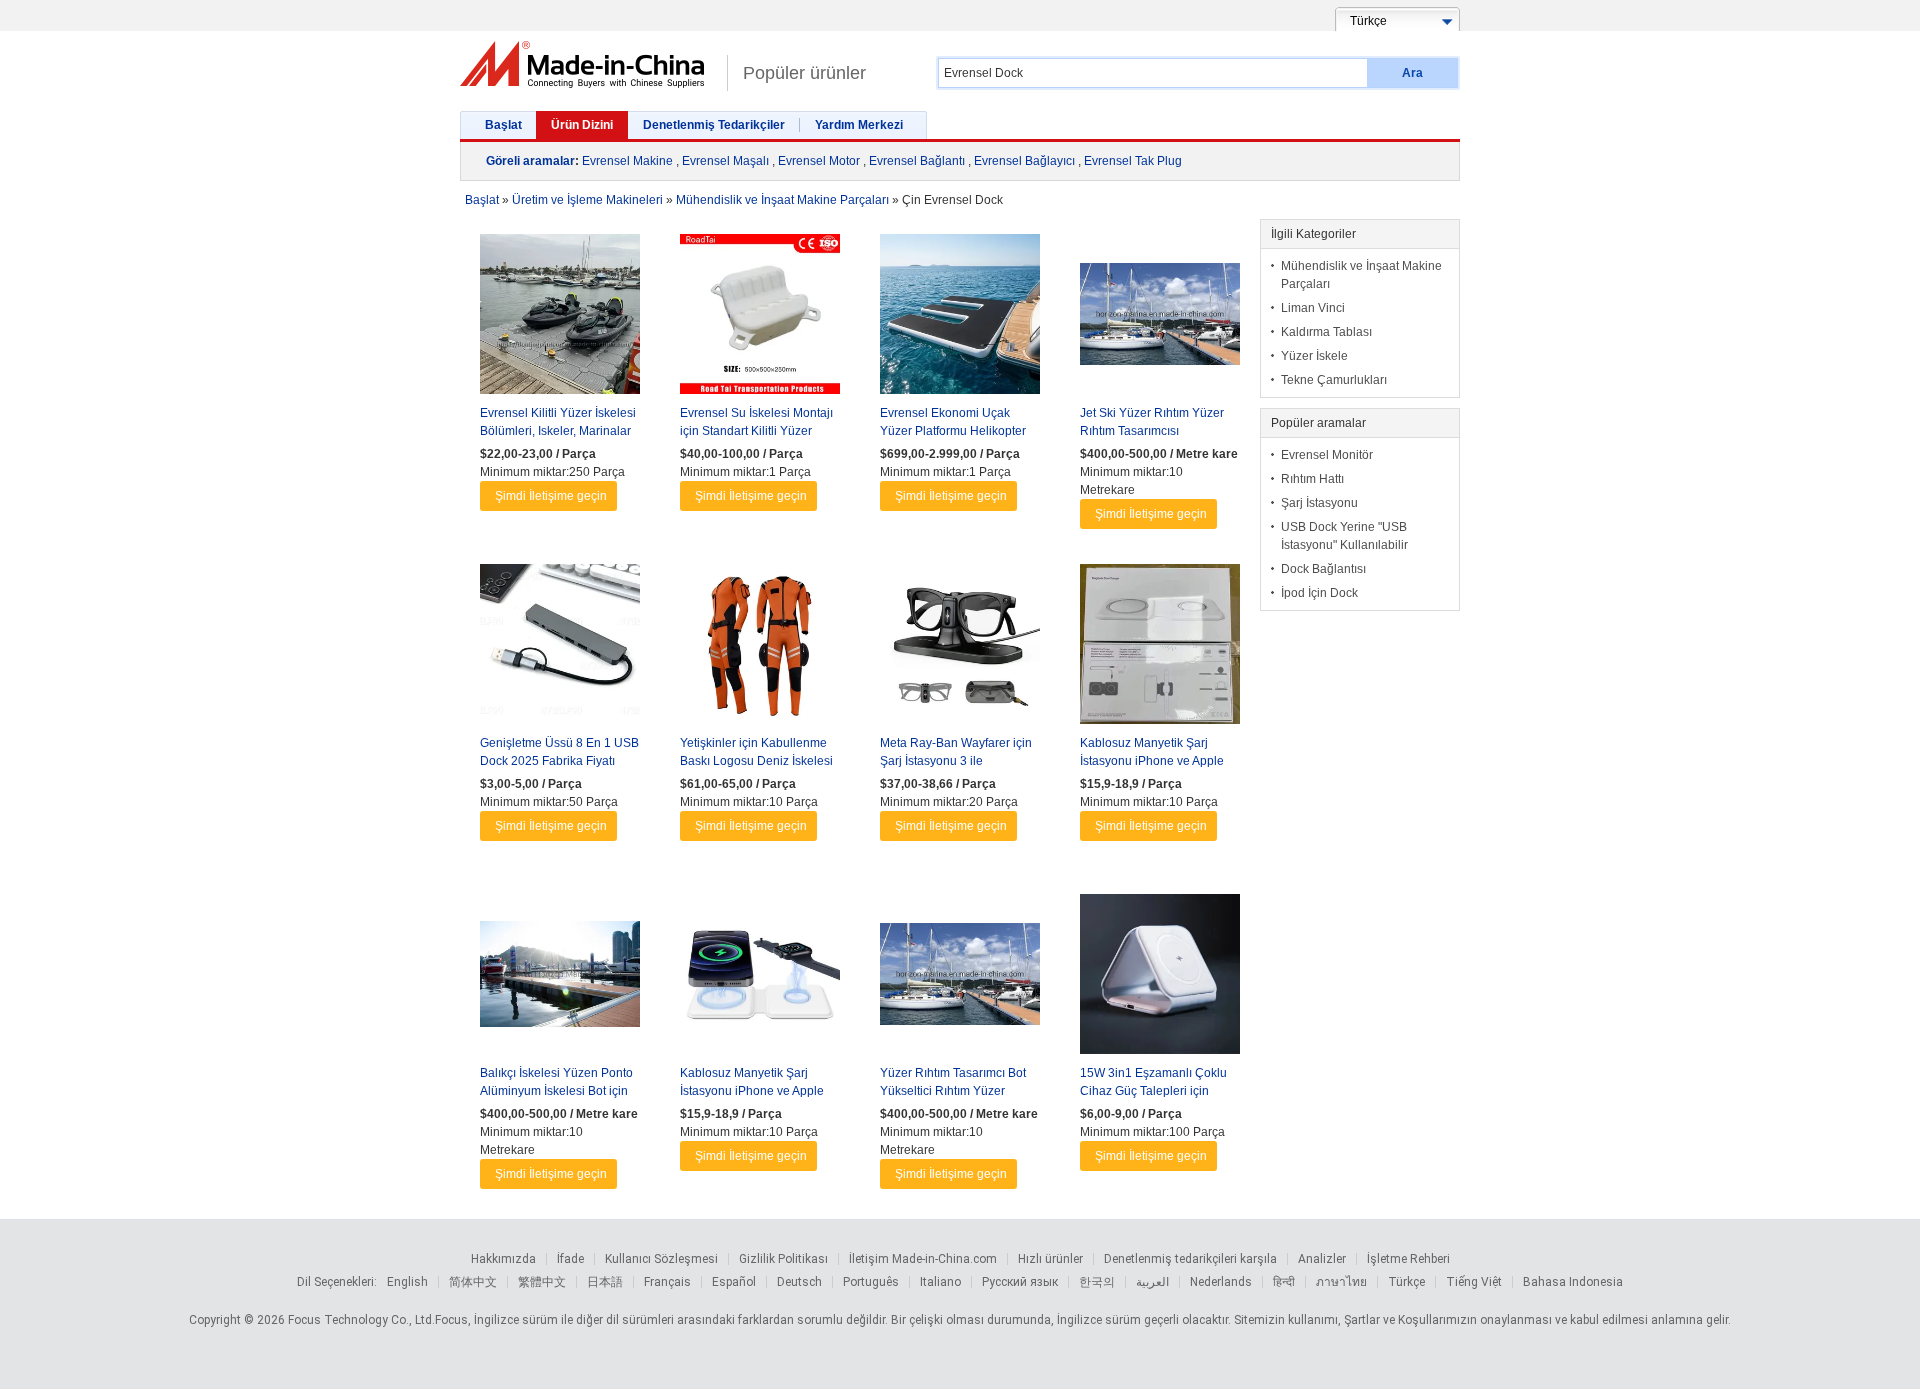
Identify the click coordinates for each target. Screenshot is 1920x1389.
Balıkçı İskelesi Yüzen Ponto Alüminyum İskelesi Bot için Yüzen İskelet (556, 1091)
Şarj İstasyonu (1319, 503)
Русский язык (1020, 1282)
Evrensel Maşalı (725, 161)
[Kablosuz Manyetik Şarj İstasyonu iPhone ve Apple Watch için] (1160, 649)
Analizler (1322, 1259)
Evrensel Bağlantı (917, 161)
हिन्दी (1284, 1282)
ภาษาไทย (1341, 1282)
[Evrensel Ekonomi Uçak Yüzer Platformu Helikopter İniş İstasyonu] (960, 319)
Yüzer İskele (1314, 356)
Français (667, 1282)
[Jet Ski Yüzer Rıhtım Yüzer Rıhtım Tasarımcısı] (1160, 319)
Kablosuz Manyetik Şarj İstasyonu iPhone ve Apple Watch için (1152, 761)
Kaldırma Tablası (1326, 332)
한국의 (1097, 1282)
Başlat (503, 125)
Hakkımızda (503, 1259)
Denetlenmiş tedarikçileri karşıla (1190, 1259)
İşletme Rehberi (1408, 1259)
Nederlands (1221, 1282)
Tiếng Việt (1474, 1282)
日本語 (605, 1282)
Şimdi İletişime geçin (551, 496)
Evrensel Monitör (1327, 455)
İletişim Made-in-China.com (923, 1259)
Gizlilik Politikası (783, 1259)
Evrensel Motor (819, 161)
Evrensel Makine (627, 161)
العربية (1152, 1282)
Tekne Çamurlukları (1334, 380)
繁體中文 (542, 1282)
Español (734, 1282)
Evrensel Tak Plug (1133, 161)
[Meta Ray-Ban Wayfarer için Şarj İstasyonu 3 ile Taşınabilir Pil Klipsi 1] (960, 649)
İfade (570, 1259)
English (407, 1282)
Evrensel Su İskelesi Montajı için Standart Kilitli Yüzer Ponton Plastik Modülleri (756, 431)
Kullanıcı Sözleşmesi (661, 1259)
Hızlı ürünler (1050, 1259)
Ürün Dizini (582, 125)
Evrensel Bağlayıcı (1024, 161)
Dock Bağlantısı (1323, 569)
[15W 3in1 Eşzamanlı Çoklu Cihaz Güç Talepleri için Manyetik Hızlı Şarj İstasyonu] (1160, 979)
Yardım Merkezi (859, 125)
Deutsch (799, 1282)
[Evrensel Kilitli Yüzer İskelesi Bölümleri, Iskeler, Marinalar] (560, 319)
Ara (1412, 73)
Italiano (940, 1282)
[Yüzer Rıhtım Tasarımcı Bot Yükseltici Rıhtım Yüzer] (960, 979)
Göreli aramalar (530, 161)
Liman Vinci (1313, 308)
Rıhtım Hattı (1312, 479)
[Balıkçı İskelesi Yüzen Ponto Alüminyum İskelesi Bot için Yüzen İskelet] (560, 979)
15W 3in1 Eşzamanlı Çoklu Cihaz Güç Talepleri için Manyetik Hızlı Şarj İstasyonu (1158, 1091)
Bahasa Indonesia (1573, 1282)
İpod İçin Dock (1319, 593)
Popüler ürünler (804, 73)
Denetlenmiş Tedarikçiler (714, 125)
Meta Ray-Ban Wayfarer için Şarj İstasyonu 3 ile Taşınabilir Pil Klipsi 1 (956, 761)
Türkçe (1406, 1282)
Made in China (588, 64)
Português (871, 1282)
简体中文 (473, 1282)
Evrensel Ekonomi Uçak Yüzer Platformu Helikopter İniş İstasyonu (953, 431)
